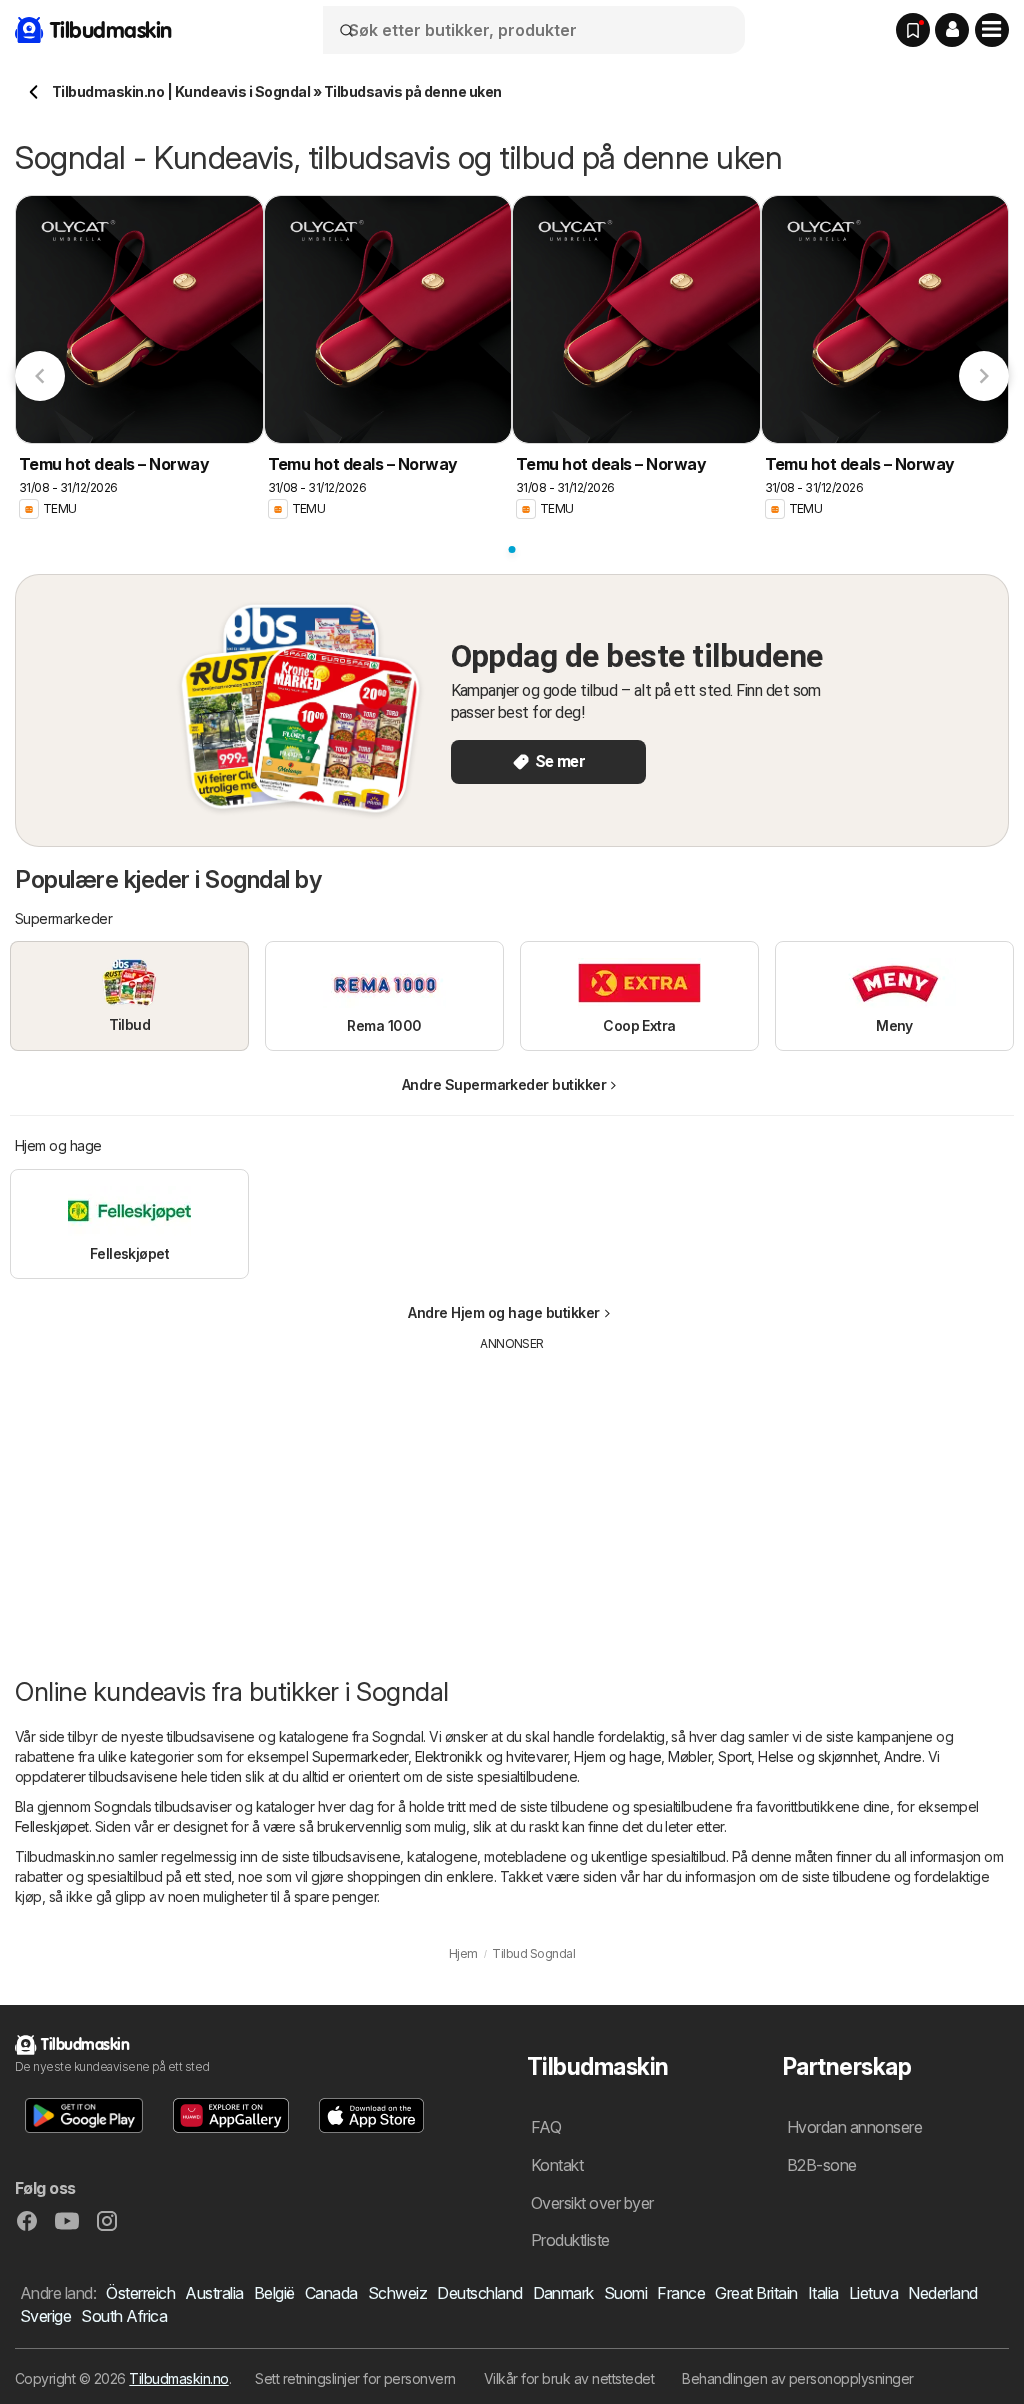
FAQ (546, 2127)
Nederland (942, 2293)
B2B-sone (822, 2165)
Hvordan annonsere (854, 2127)
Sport (734, 1756)
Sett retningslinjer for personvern (355, 2378)
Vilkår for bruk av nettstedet (569, 2378)
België (274, 2293)
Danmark (563, 2293)
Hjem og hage (617, 1756)
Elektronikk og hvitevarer (491, 1756)
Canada (331, 2293)
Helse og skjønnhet (817, 1756)
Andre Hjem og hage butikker (503, 1312)
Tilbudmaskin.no (178, 2378)
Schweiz (397, 2293)
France (681, 2293)
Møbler (689, 1756)
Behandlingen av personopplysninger (798, 2378)
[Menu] (992, 30)
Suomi (625, 2293)
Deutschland (479, 2293)
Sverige (45, 2316)
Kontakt (557, 2165)
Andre (902, 1756)
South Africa (124, 2316)
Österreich (140, 2293)
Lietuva (873, 2293)
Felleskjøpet (52, 1826)
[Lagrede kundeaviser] (913, 30)
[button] (952, 30)
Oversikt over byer (592, 2203)
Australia (214, 2293)
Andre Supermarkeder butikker (504, 1084)
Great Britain (756, 2293)
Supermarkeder (360, 1756)
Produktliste (570, 2240)
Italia (823, 2293)
